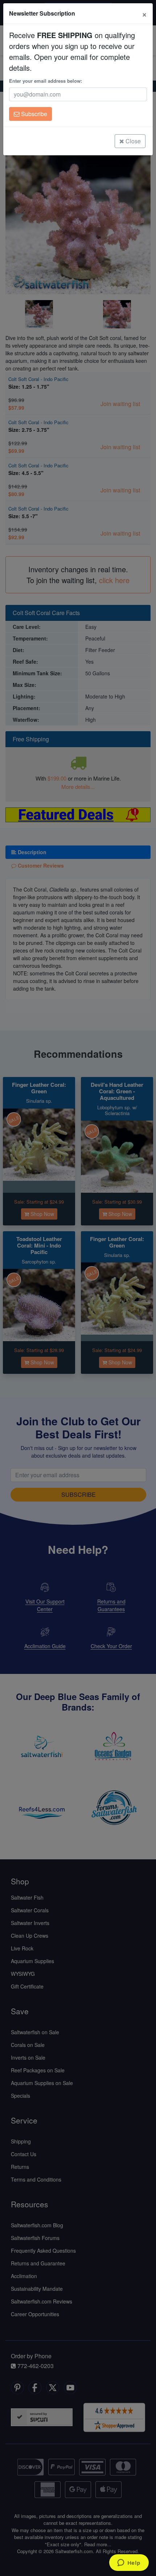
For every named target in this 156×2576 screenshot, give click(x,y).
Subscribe (33, 114)
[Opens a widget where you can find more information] (129, 2563)
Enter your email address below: (46, 81)
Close (132, 141)
